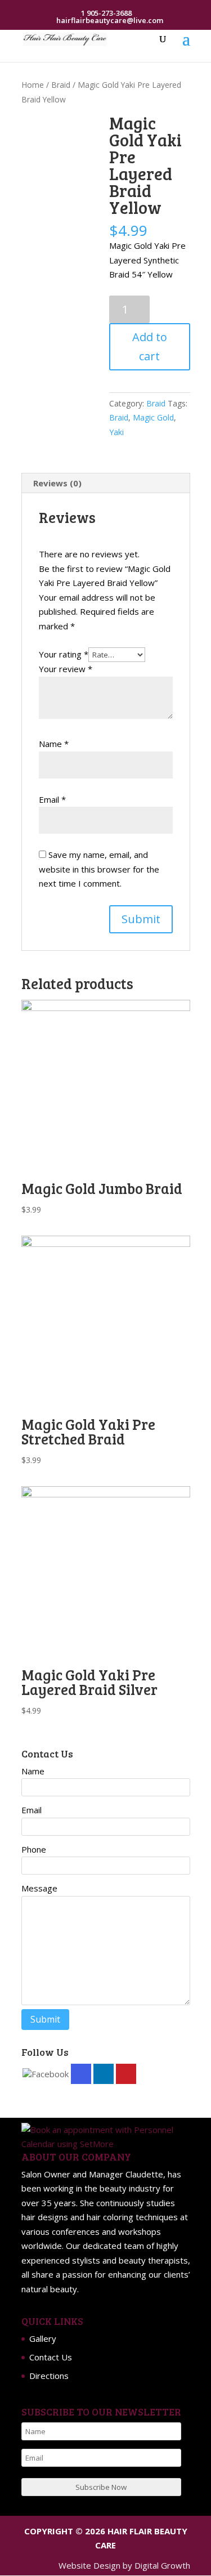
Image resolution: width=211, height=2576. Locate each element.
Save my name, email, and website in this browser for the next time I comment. (99, 869)
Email (52, 799)
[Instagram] (81, 2074)
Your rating (64, 654)
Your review (66, 669)
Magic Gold (153, 417)
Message (39, 1888)
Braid (61, 85)
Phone (34, 1849)
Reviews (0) (57, 483)
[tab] (106, 483)
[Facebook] (46, 2074)
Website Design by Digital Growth (124, 2565)
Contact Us (51, 2357)
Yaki (116, 432)
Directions (49, 2376)
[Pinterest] (126, 2074)
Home (33, 85)
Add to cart (150, 346)
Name (54, 744)
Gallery (43, 2338)
